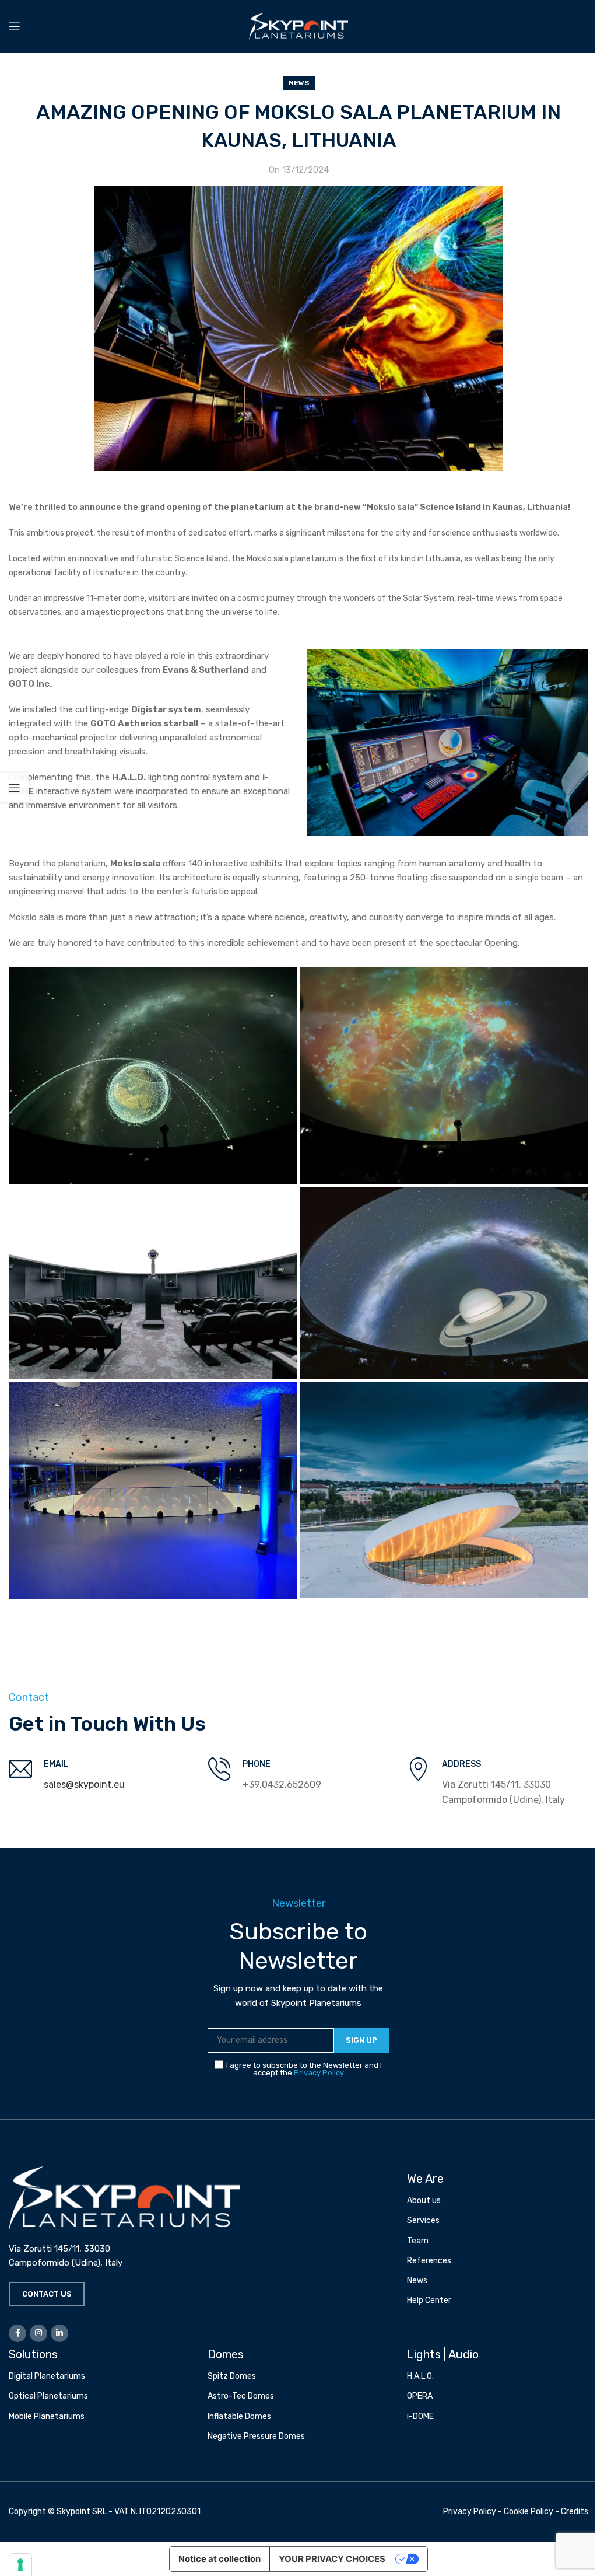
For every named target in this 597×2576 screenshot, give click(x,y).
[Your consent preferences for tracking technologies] (20, 2565)
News (299, 83)
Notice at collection (220, 2559)
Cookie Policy (528, 2512)
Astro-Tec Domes (241, 2396)
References (429, 2261)
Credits (575, 2512)
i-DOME (420, 2416)
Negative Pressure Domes (256, 2436)
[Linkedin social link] (59, 2333)
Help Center (429, 2300)
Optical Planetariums (48, 2396)
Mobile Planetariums (47, 2416)
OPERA (420, 2396)
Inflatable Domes (239, 2416)
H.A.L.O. (420, 2376)
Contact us (47, 2294)
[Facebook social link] (17, 2333)
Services (423, 2220)
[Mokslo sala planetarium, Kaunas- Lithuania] (153, 1076)
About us (424, 2201)
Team (418, 2241)
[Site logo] (298, 26)
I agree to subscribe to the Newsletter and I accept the (304, 2069)
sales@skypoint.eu (84, 1785)
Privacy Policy (319, 2073)
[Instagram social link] (38, 2333)
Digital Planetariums (47, 2376)
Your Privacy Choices (332, 2559)
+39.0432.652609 (282, 1785)
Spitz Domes (232, 2376)
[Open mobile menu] (15, 26)
